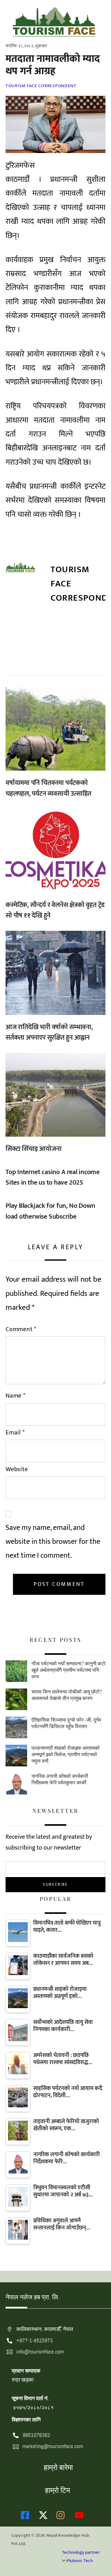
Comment (21, 1329)
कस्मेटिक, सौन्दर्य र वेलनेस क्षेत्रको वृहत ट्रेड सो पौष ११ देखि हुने (55, 910)
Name (16, 1396)
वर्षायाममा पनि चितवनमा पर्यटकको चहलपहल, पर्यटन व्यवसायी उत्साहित (48, 788)
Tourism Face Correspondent (41, 86)
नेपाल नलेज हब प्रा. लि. (33, 2297)
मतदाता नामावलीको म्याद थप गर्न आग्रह (53, 65)
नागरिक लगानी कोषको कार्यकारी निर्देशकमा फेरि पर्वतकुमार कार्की (60, 1779)
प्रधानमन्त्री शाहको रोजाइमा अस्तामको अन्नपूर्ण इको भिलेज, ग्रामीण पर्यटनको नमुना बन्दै (66, 1754)
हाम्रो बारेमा (58, 2467)
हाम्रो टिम (58, 2490)
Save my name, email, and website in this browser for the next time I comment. (53, 1542)
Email (15, 1433)
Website (17, 1469)
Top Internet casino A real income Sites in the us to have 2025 (53, 1177)
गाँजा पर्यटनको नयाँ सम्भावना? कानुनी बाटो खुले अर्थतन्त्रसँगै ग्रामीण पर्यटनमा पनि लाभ (68, 1670)
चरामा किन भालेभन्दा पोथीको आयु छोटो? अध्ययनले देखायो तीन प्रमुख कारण (67, 1695)
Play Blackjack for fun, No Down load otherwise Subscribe (50, 1211)
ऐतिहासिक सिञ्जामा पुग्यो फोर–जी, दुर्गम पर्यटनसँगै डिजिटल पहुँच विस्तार (66, 1723)
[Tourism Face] (54, 34)
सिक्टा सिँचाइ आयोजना (34, 1149)
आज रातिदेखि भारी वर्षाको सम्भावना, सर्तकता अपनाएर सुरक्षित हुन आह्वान (49, 1033)
